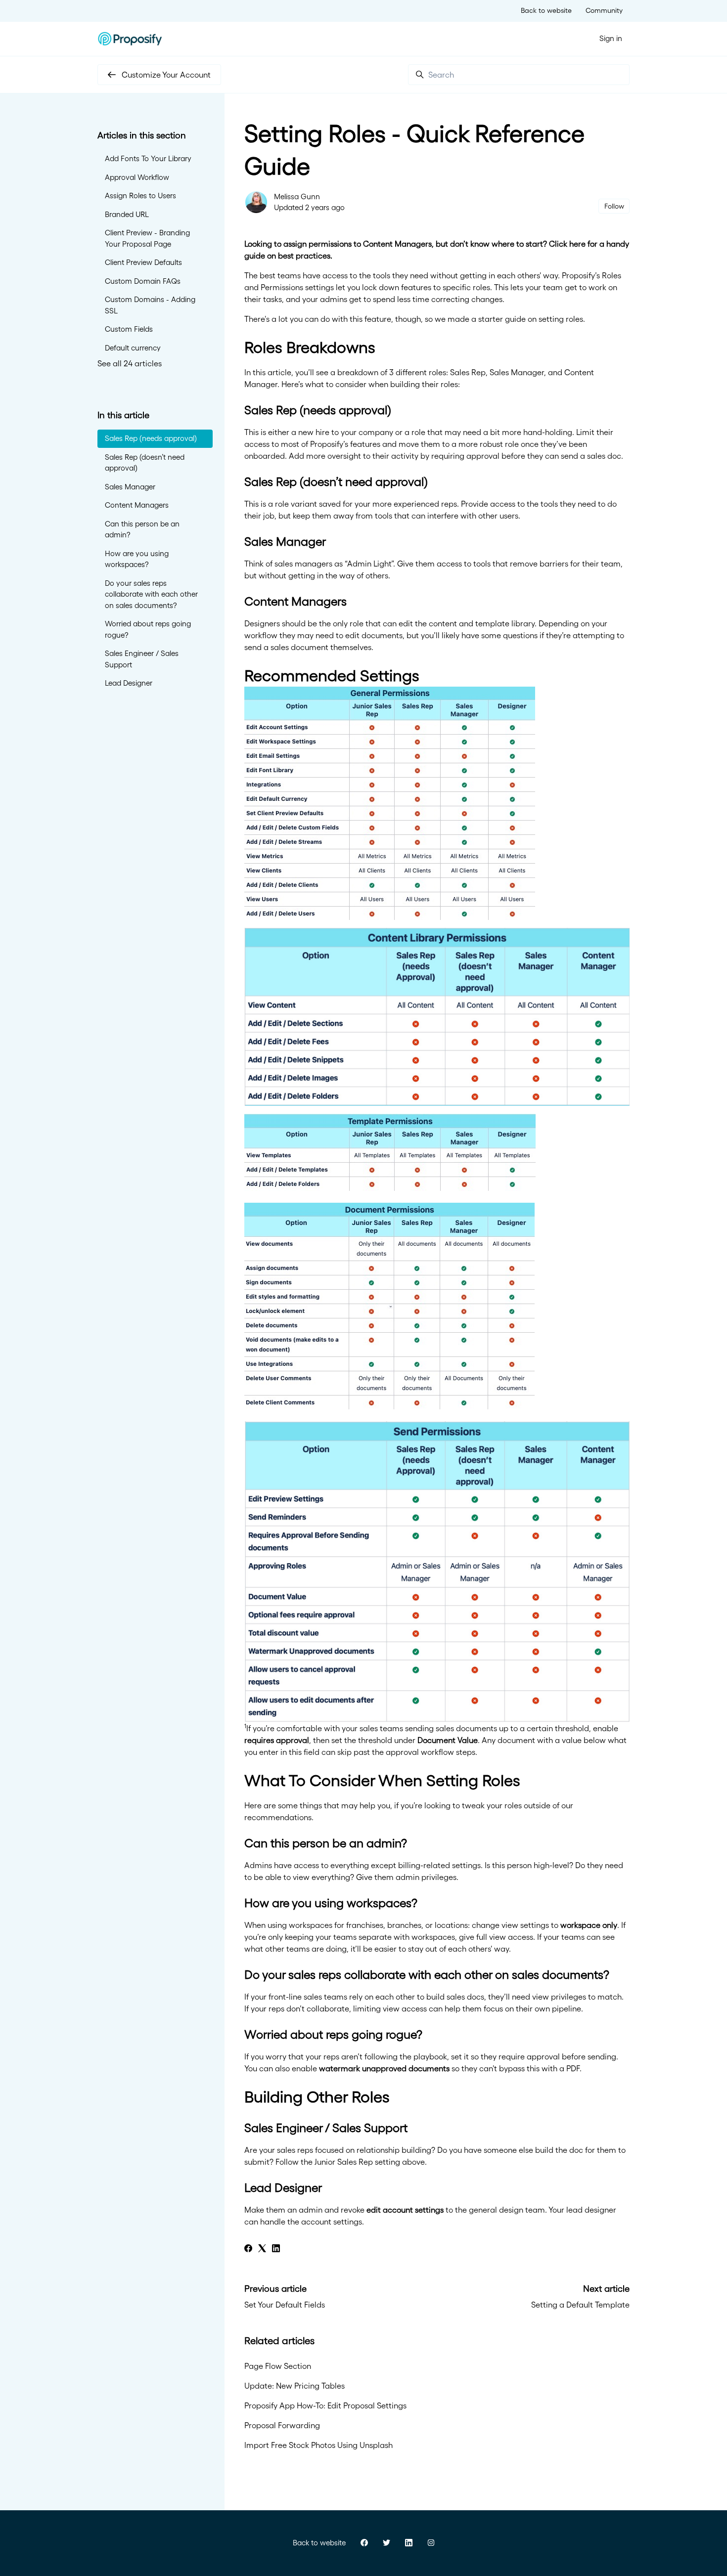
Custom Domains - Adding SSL (150, 305)
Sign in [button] (611, 38)
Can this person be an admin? (142, 529)
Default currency (133, 348)
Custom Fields (129, 329)
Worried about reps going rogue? (148, 629)
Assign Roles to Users (140, 196)
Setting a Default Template (580, 2305)
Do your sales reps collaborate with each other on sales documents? (151, 594)
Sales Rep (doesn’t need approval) (145, 463)
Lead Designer (129, 683)
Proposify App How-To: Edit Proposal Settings (325, 2405)
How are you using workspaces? (137, 559)
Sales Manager (130, 487)
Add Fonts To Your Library (148, 158)
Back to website (546, 10)
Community (604, 10)
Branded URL (127, 214)
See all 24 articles (130, 363)
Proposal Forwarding (282, 2425)
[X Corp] (262, 2249)
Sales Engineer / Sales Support (142, 659)
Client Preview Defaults (143, 262)
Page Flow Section (278, 2366)
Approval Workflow (137, 177)
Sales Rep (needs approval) (151, 438)
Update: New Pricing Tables (295, 2386)
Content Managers (137, 505)
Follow (614, 206)
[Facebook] (248, 2249)
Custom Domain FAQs (143, 281)
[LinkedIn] (276, 2249)
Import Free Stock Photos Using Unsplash (318, 2445)
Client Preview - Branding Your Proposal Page (147, 238)
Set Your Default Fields (285, 2305)
